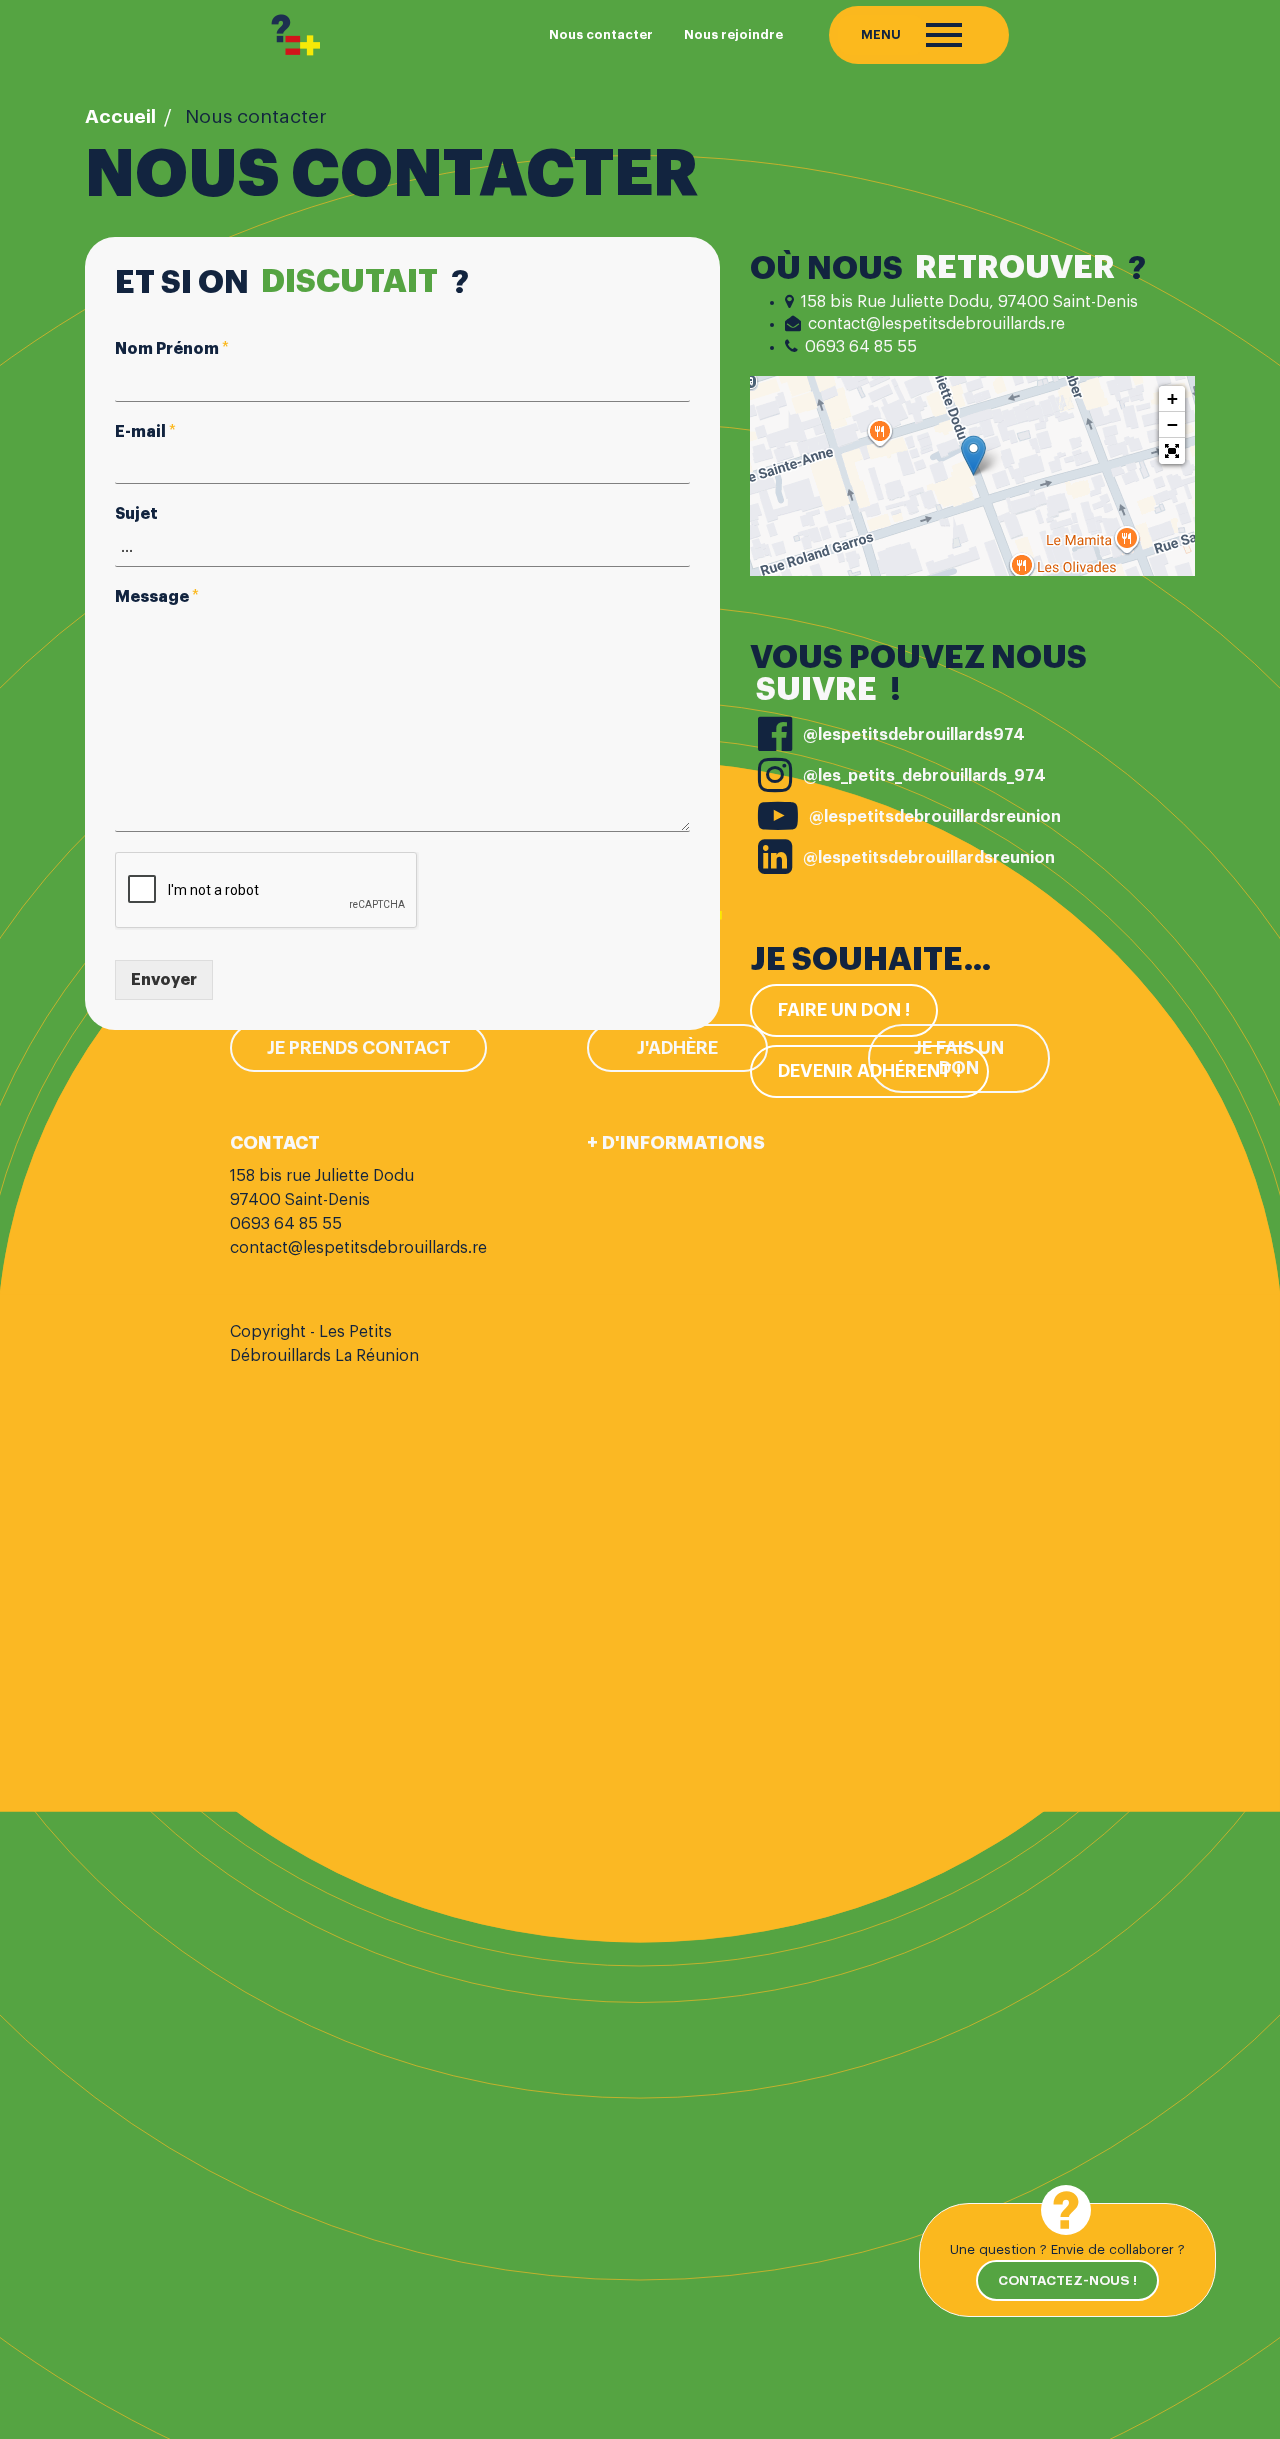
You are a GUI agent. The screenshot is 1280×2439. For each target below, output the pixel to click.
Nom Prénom (172, 349)
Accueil (120, 116)
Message (157, 597)
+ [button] (1172, 398)
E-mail (145, 432)
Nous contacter (601, 34)
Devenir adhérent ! (869, 1071)
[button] (1172, 451)
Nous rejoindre (733, 34)
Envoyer (164, 980)
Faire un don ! (844, 1010)
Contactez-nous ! (1067, 2280)
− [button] (1172, 424)
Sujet (136, 514)
